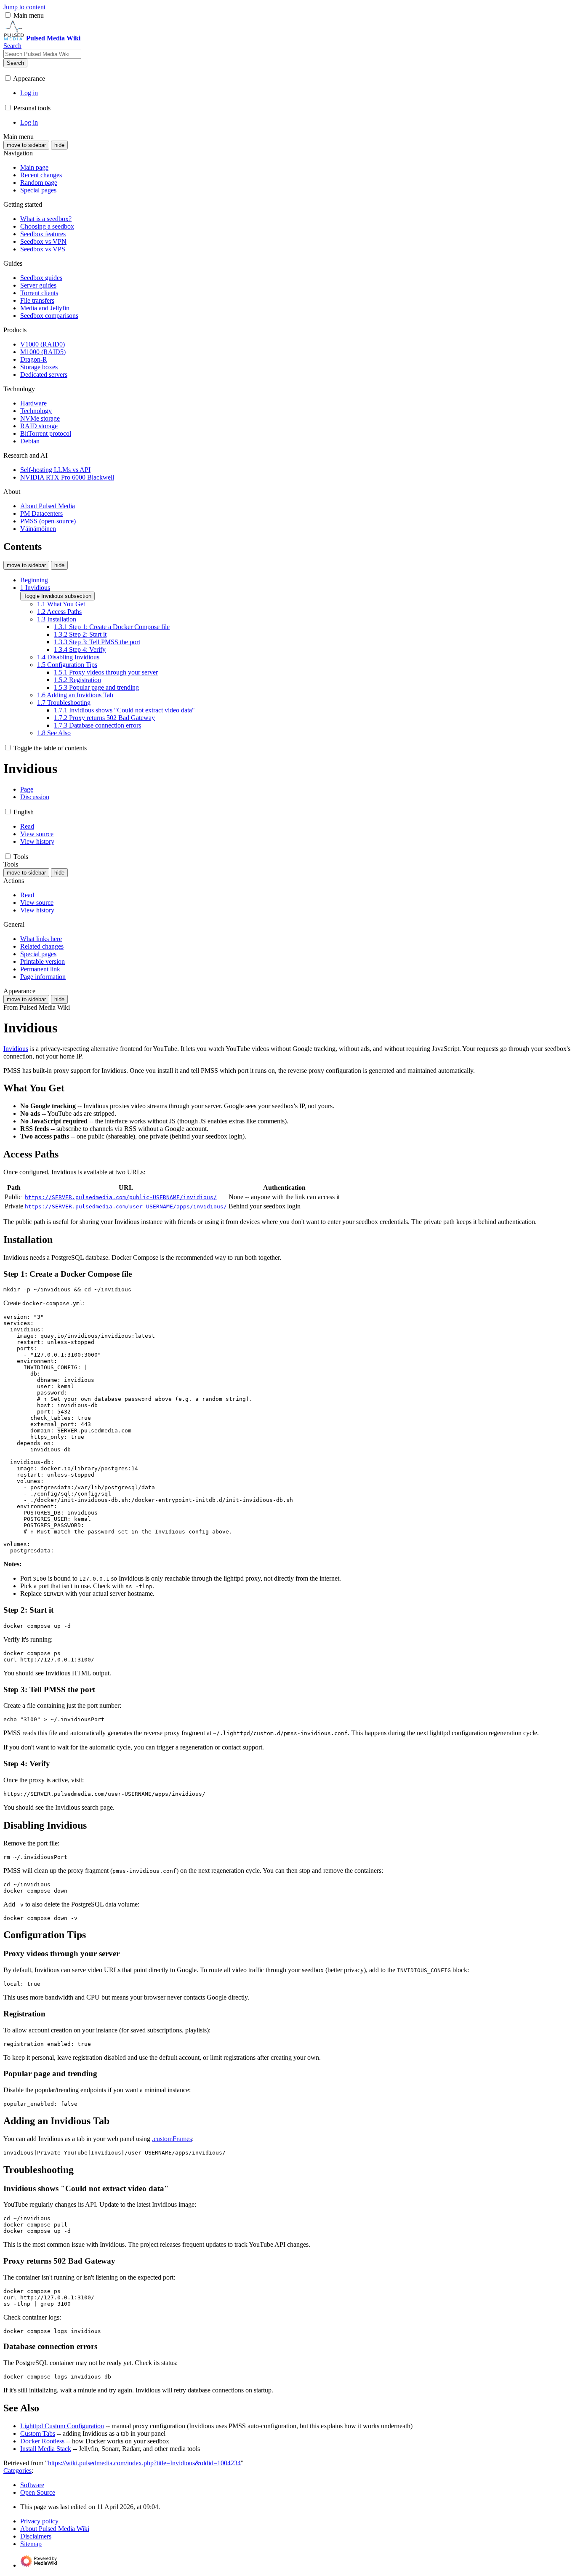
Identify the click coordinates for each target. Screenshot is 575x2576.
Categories (17, 2471)
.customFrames (172, 2139)
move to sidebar (26, 145)
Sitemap (31, 2544)
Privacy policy (39, 2521)
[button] (8, 15)
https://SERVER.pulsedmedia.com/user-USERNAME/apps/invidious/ (126, 1207)
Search (15, 63)
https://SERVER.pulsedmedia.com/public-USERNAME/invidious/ (121, 1197)
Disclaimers (36, 2536)
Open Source (38, 2492)
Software (32, 2485)
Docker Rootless (42, 2441)
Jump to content (24, 7)
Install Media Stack (46, 2449)
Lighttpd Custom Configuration (62, 2426)
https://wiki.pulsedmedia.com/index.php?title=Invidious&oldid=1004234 (144, 2463)
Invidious (16, 1049)
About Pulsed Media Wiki (55, 2529)
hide (59, 145)
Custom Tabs (38, 2433)
